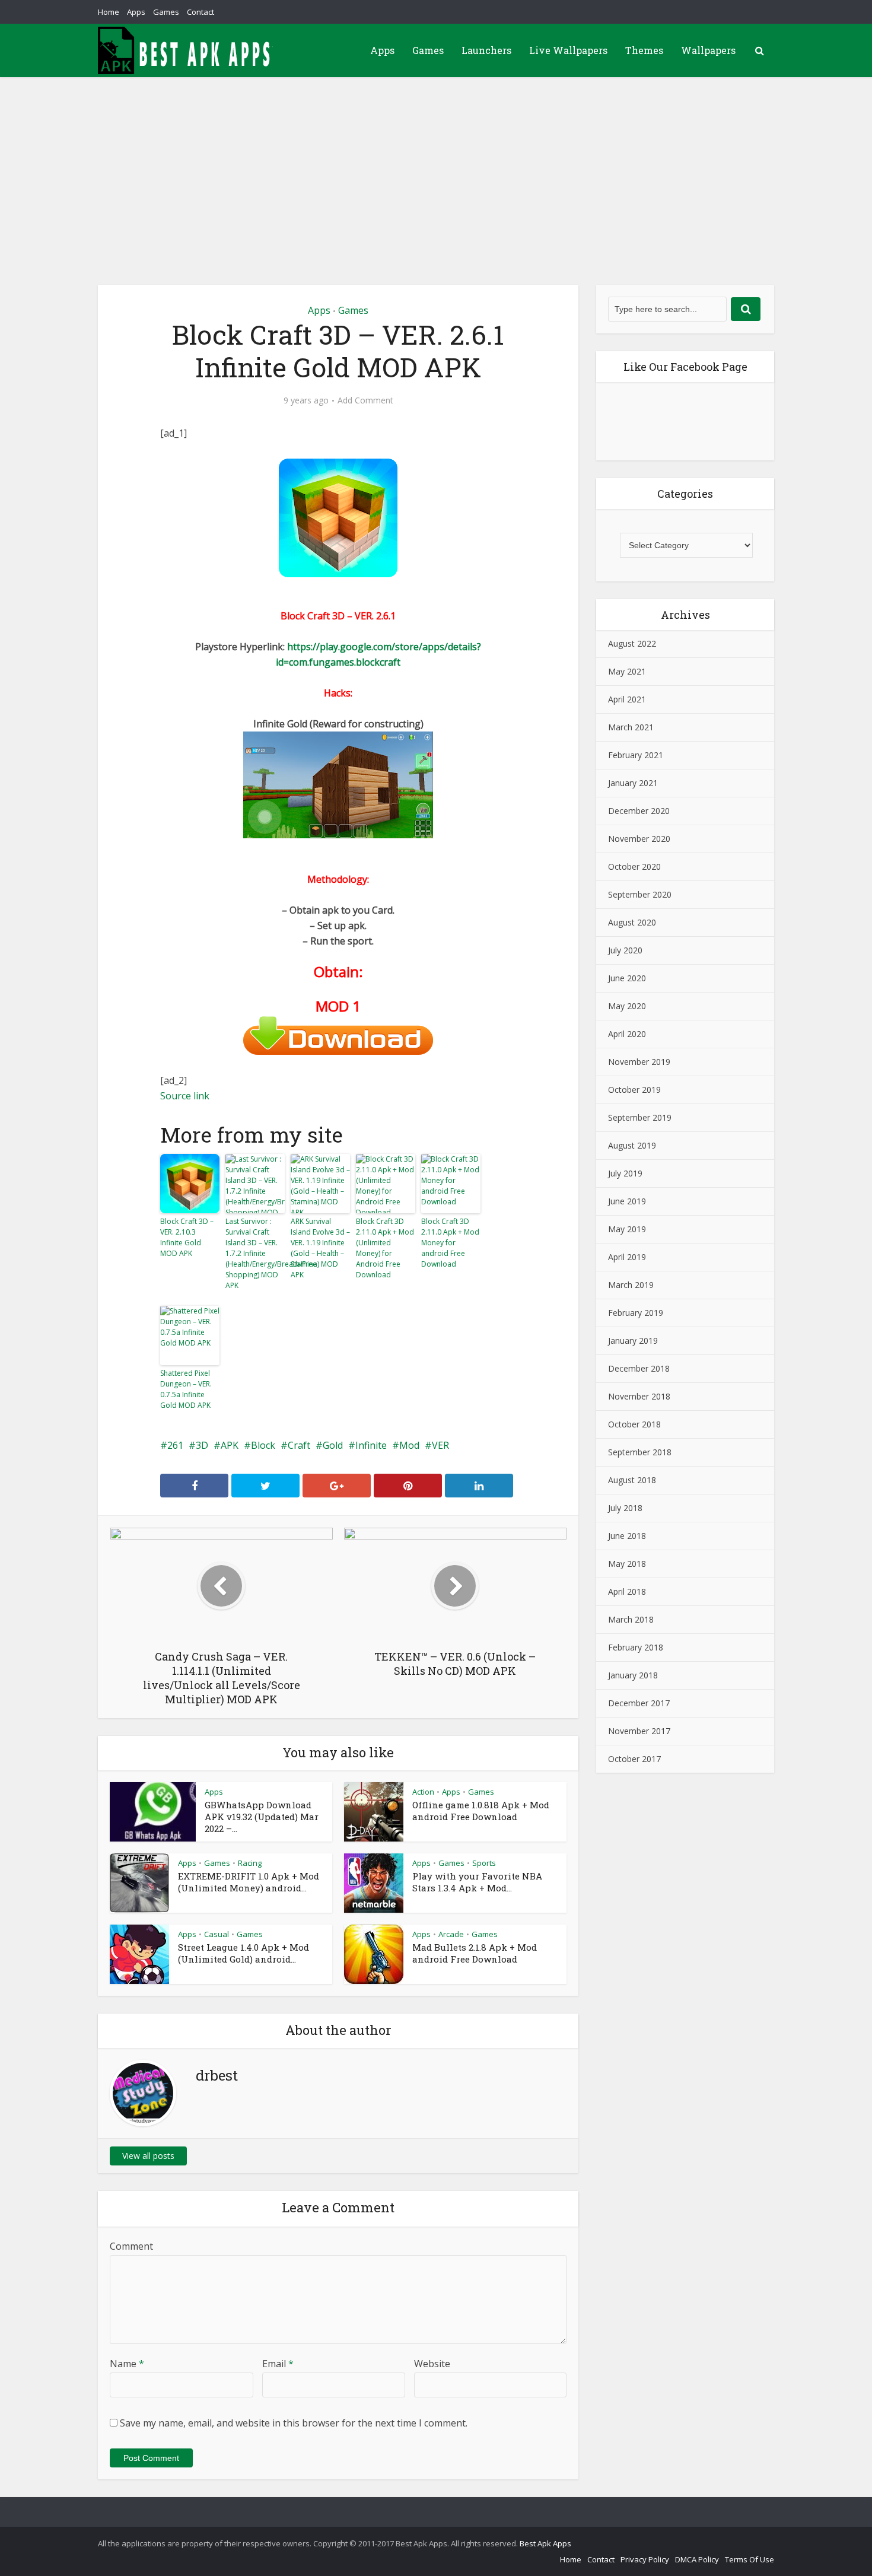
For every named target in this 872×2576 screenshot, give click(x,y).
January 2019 (633, 1341)
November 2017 (639, 1731)
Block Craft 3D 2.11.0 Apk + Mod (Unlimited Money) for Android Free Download (385, 1248)
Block (263, 1445)
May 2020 (627, 1006)
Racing (250, 1863)
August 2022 (632, 643)
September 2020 (640, 894)
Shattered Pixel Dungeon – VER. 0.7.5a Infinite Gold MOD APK (186, 1389)
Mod (409, 1445)
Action (423, 1792)
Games (166, 12)
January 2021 (633, 783)
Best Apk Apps (545, 2543)
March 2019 (631, 1285)
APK (230, 1445)
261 (175, 1445)
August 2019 (632, 1145)
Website (432, 2364)
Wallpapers (708, 50)
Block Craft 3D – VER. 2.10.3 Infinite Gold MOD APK (187, 1237)
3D (202, 1445)
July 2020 (625, 950)
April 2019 (627, 1257)
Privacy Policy (645, 2559)
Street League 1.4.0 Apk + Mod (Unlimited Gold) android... (244, 1953)
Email (278, 2364)
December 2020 (639, 811)
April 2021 (627, 699)
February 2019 (636, 1313)
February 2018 (636, 1647)
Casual (217, 1934)
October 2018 (634, 1424)
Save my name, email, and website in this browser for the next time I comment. (294, 2423)
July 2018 (625, 1508)
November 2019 (639, 1062)
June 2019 (627, 1201)
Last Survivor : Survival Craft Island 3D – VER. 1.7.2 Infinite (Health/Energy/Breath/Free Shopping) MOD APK (255, 1253)
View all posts (148, 2156)
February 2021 (636, 755)
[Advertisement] (436, 166)
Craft (299, 1445)
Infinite (371, 1445)
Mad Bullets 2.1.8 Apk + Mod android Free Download (475, 1953)
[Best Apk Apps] (187, 50)
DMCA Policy (697, 2559)
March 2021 (631, 727)
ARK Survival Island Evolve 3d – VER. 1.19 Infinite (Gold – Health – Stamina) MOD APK (320, 1248)
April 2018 (627, 1591)
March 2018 (631, 1619)
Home (109, 12)
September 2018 (640, 1452)
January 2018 (633, 1675)
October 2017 (634, 1759)
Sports (484, 1863)
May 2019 (627, 1229)
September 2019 (640, 1117)
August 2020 (632, 922)
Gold (333, 1445)
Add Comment (365, 400)
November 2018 (639, 1396)
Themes (644, 50)
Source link (185, 1096)
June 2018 (627, 1536)
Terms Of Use (750, 2559)
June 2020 (627, 978)
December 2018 (639, 1368)
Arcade (451, 1934)
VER (440, 1445)
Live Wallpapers (568, 50)
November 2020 (639, 839)
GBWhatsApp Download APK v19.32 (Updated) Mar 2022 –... (262, 1817)
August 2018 (632, 1480)
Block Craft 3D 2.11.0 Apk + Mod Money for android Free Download (450, 1243)
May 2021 (627, 671)
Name (127, 2364)
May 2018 (627, 1564)
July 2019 (625, 1173)
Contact (201, 12)
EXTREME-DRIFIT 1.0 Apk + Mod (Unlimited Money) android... (249, 1882)
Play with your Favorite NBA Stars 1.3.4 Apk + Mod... (477, 1882)
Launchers (486, 50)
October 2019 (634, 1090)
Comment (131, 2246)
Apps (136, 12)
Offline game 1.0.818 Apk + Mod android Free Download (481, 1811)
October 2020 (634, 866)
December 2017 (639, 1703)
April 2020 (627, 1034)
